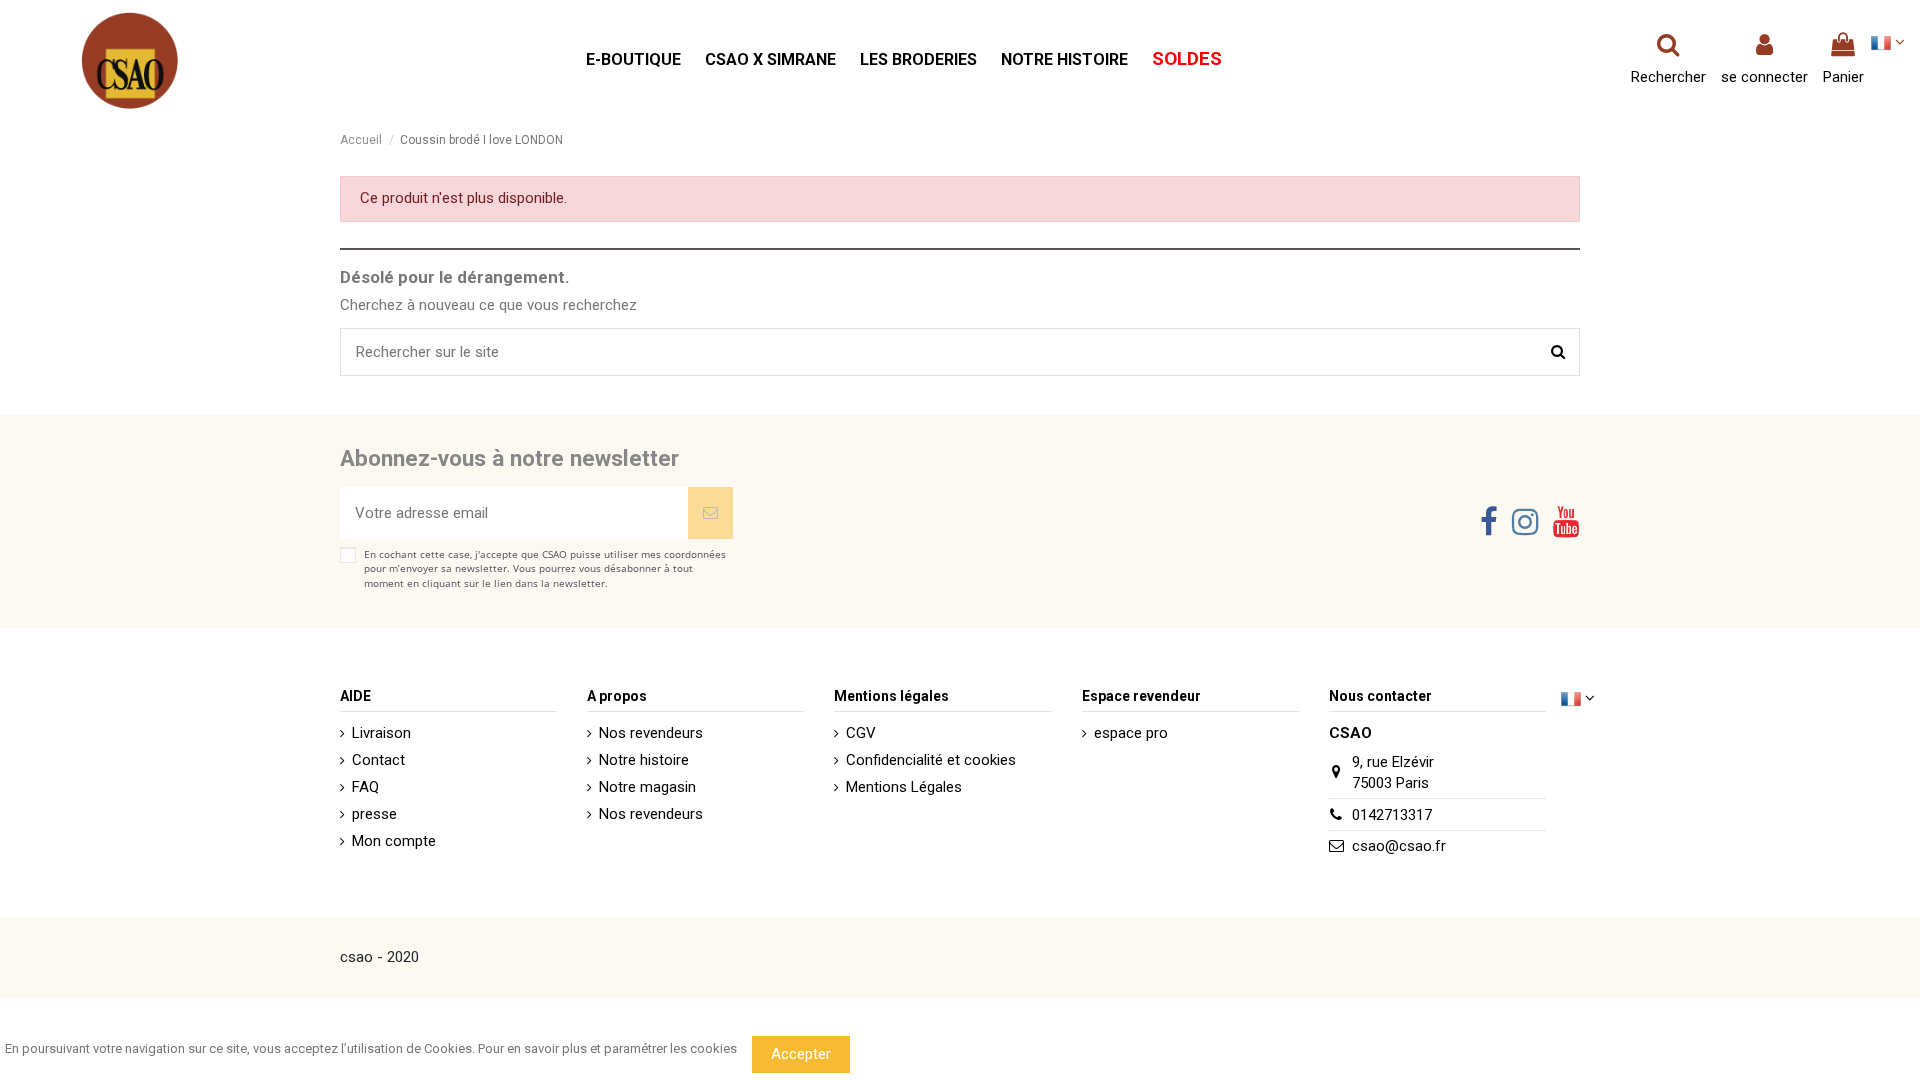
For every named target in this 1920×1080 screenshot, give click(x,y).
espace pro (1131, 733)
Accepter (801, 1054)
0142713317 (1392, 815)
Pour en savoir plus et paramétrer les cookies (607, 1048)
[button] (633, 60)
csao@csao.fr (1399, 846)
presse (374, 814)
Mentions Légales (904, 787)
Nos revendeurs (651, 733)
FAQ (365, 787)
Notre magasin (647, 787)
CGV (861, 733)
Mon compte (394, 841)
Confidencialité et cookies (931, 760)
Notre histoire (644, 760)
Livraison (381, 733)
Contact (378, 760)
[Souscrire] (710, 513)
